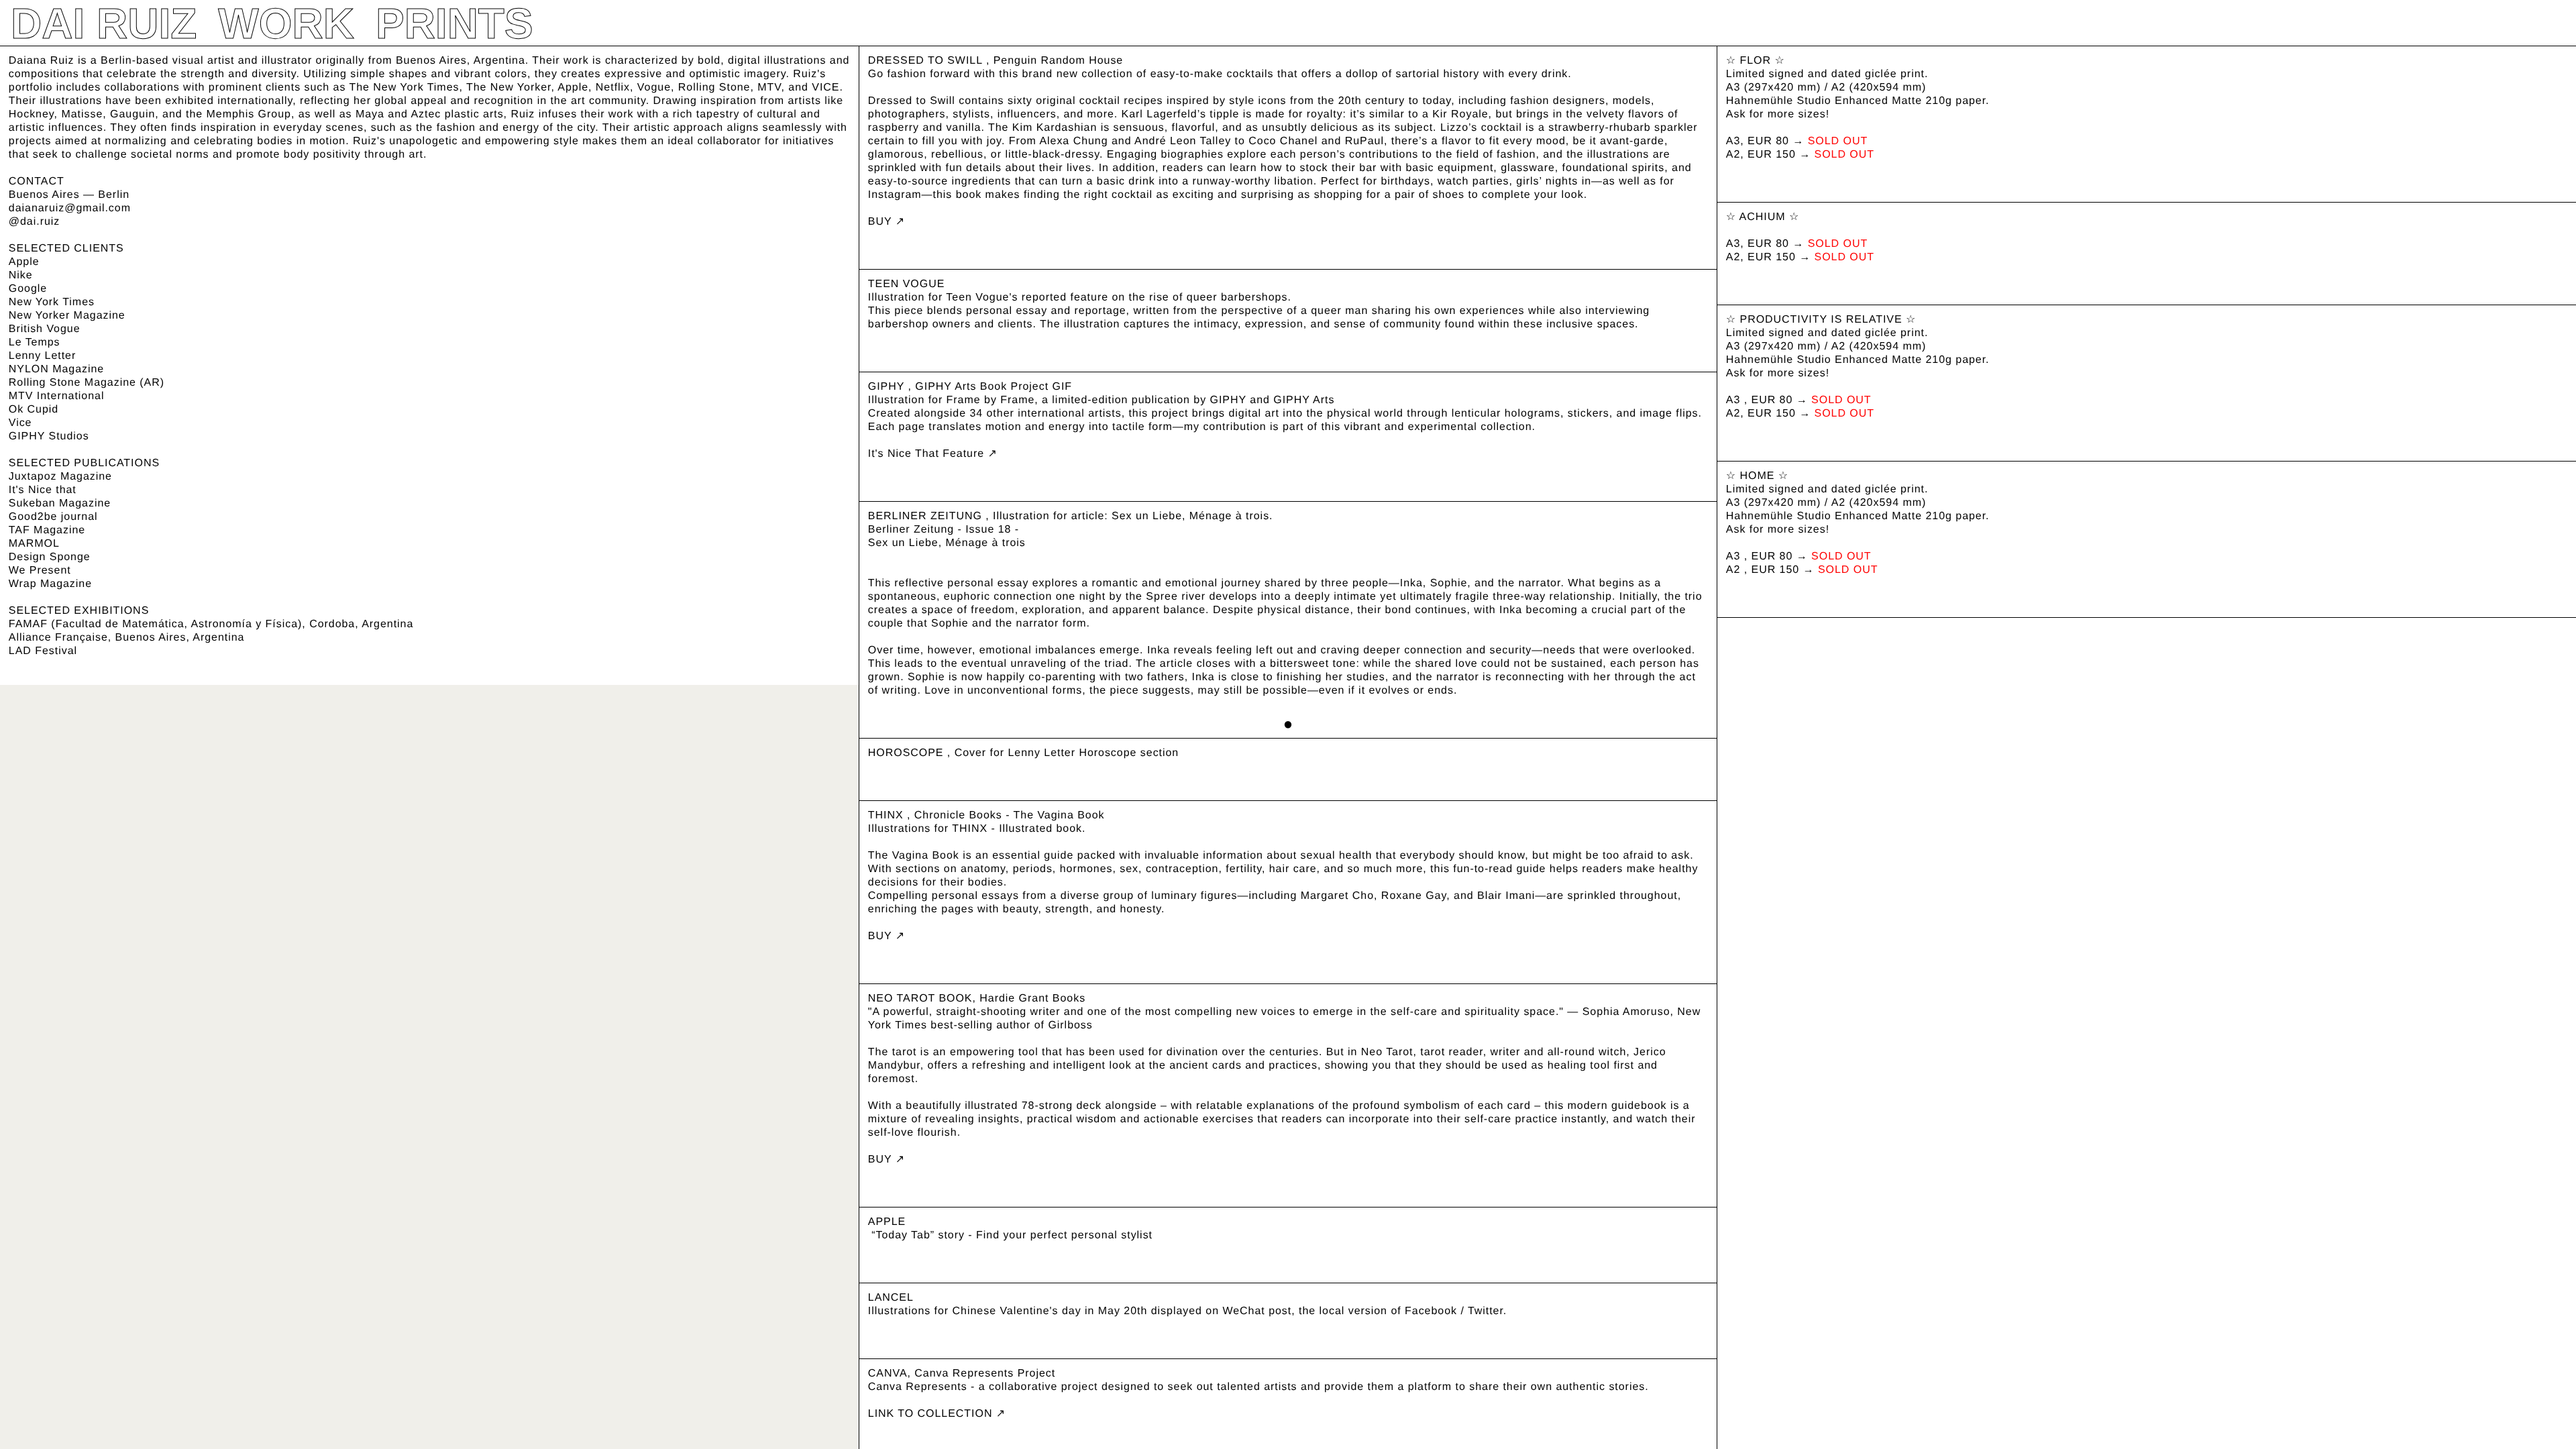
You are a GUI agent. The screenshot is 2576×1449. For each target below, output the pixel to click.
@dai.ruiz (34, 222)
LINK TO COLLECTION (932, 1414)
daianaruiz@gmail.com (70, 208)
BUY (882, 222)
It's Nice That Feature (928, 454)
